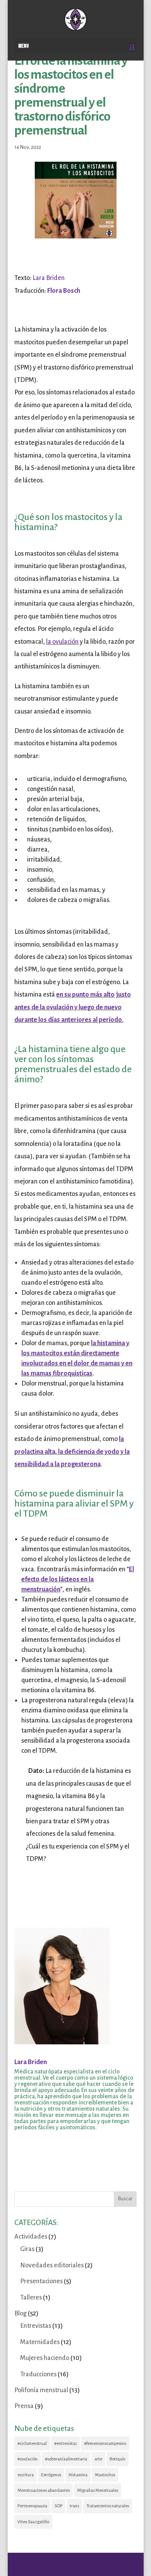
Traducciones (38, 2374)
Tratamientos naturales (108, 2506)
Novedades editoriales (52, 2265)
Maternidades (40, 2342)
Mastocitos (105, 2475)
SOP (58, 2506)
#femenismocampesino (105, 2443)
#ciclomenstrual (32, 2443)
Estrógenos (51, 2475)
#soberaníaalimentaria (66, 2459)
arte (98, 2459)
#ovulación (27, 2459)
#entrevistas (65, 2443)
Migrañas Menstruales (98, 2490)
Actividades (31, 2237)
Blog (21, 2313)
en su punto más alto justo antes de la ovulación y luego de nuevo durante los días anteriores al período (73, 1007)
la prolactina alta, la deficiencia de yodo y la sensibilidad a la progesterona (72, 1452)
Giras (27, 2249)
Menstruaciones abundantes (44, 2490)
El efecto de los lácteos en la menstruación (78, 1579)
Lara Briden (49, 278)
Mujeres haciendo (45, 2358)
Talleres (31, 2298)
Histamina (78, 2475)
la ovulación (62, 642)
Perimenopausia (32, 2506)
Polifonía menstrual (41, 2390)
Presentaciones (41, 2281)
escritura (26, 2475)
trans (74, 2506)
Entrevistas (36, 2326)
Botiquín (118, 2459)
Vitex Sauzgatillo (33, 2522)
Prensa (24, 2406)
